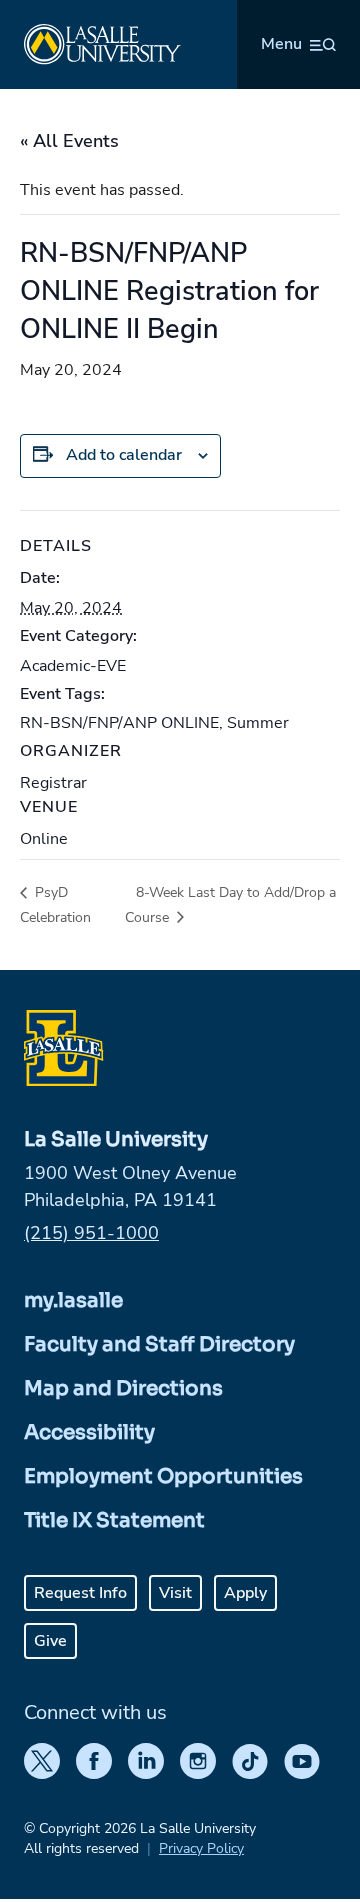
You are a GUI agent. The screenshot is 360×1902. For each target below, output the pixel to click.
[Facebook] (94, 1761)
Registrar (53, 783)
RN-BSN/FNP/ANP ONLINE (119, 723)
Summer (258, 723)
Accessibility (89, 1432)
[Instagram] (198, 1761)
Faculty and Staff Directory (159, 1344)
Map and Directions (123, 1388)
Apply (245, 1593)
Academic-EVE (73, 666)
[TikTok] (250, 1761)
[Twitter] (42, 1761)
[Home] (102, 44)
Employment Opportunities (163, 1476)
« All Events (69, 141)
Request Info (80, 1593)
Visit (175, 1593)
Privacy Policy (201, 1848)
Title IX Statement (114, 1520)
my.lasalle (73, 1300)
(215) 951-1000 (91, 1233)
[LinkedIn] (146, 1761)
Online (44, 839)
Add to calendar (124, 455)
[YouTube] (302, 1761)
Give (50, 1641)
